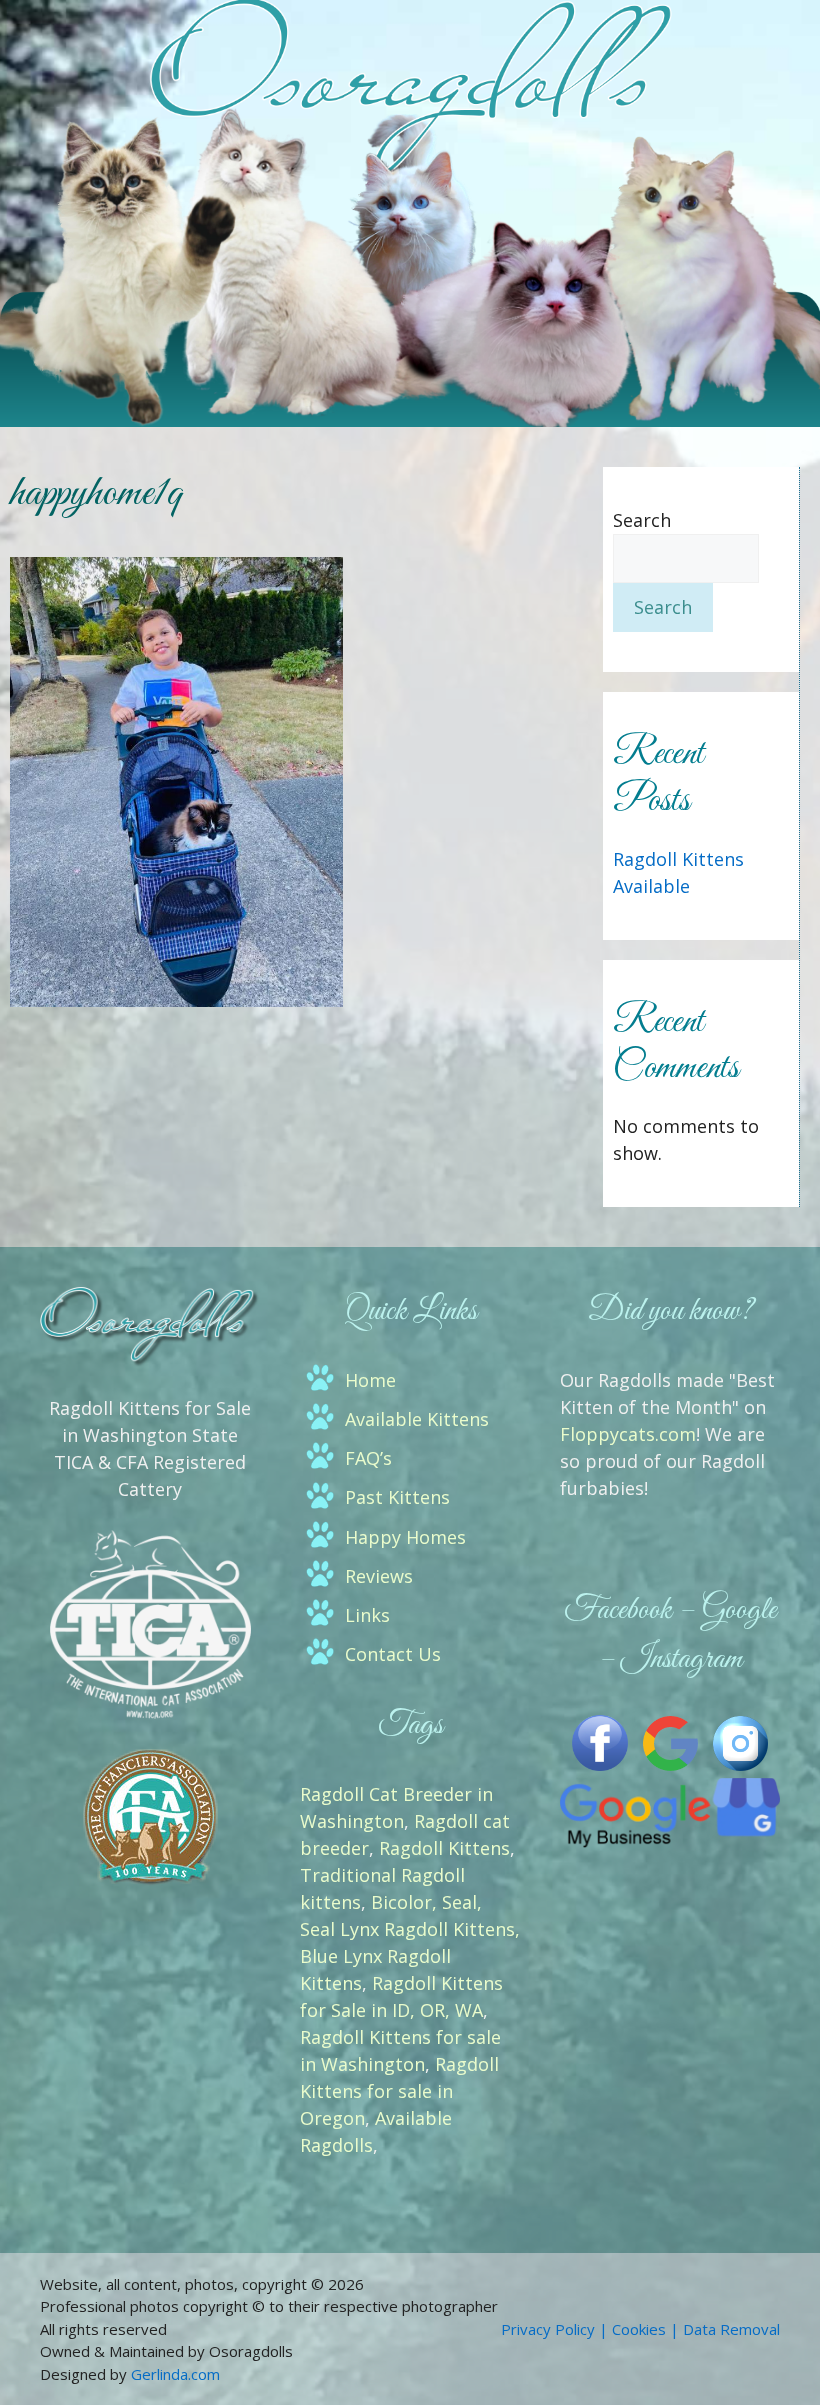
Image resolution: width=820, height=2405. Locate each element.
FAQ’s (368, 1458)
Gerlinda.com (175, 2374)
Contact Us (393, 1654)
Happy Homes (405, 1537)
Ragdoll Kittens (444, 1848)
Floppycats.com (628, 1434)
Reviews (379, 1576)
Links (367, 1615)
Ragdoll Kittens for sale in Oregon (399, 2091)
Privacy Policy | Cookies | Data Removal (640, 2329)
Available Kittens (417, 1419)
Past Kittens (397, 1497)
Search (642, 520)
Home (370, 1380)
